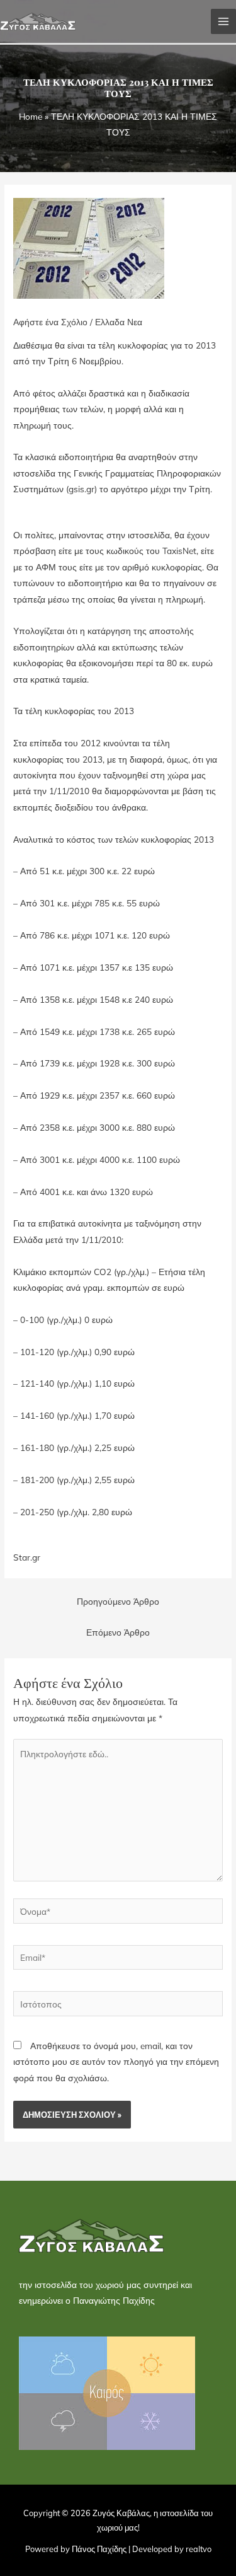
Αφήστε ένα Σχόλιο (50, 322)
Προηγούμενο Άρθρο (118, 1601)
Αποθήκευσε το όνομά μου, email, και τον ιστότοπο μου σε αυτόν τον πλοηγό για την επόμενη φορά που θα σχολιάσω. (116, 2062)
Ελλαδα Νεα (119, 322)
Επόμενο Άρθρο (118, 1632)
